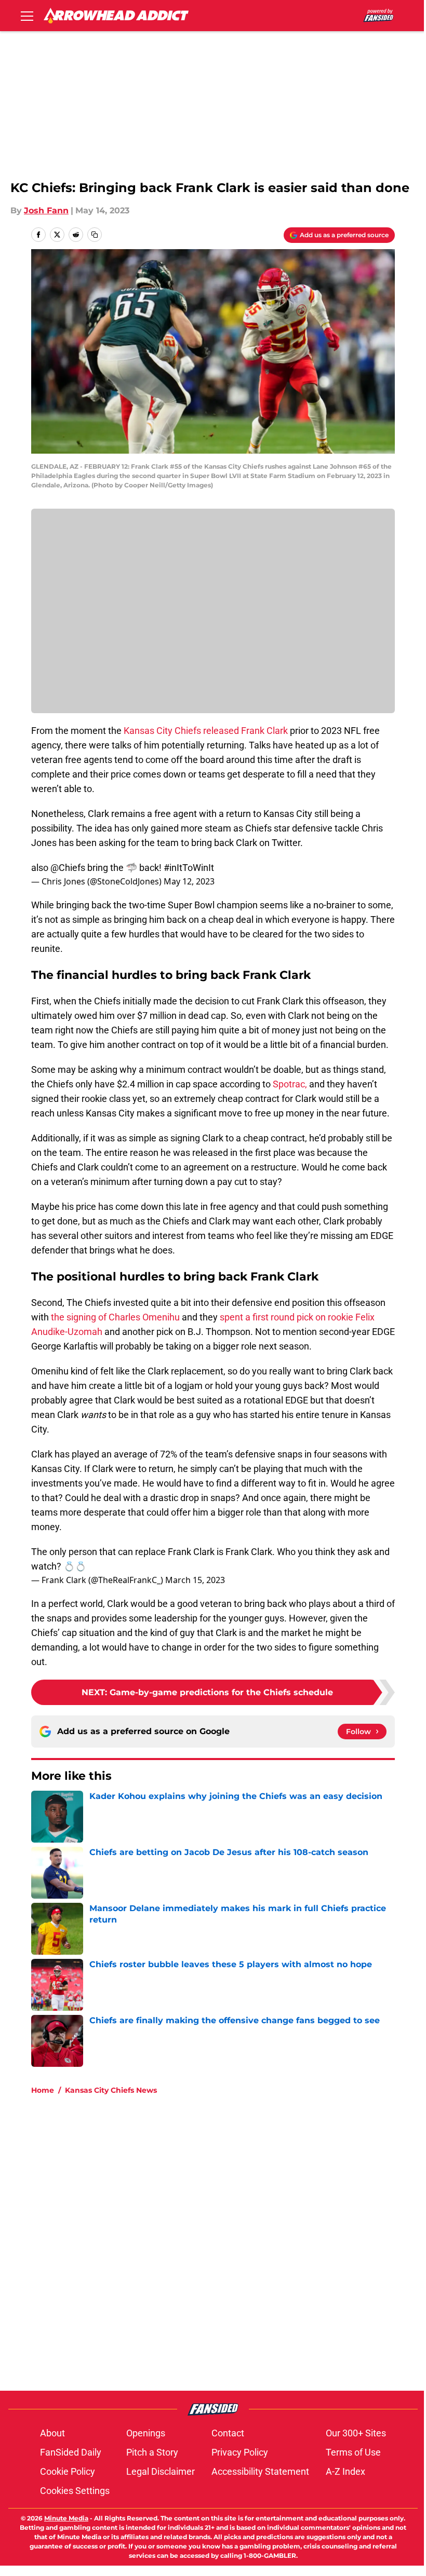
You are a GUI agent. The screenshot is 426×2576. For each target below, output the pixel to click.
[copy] (95, 235)
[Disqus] (234, 2242)
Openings (146, 2433)
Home (43, 2090)
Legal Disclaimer (161, 2471)
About (52, 2433)
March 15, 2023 (195, 1580)
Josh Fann (46, 210)
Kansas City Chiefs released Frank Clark (206, 731)
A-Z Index (345, 2471)
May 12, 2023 (189, 881)
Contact (228, 2433)
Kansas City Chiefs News (111, 2090)
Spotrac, (291, 1084)
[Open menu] (27, 16)
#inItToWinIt (189, 868)
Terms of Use (353, 2452)
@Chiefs (68, 868)
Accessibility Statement (260, 2471)
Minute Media (66, 2518)
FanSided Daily (71, 2452)
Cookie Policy (68, 2471)
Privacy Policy (240, 2452)
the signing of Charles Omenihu (114, 1317)
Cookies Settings (75, 2491)
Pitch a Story (152, 2452)
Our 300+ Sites (356, 2433)
